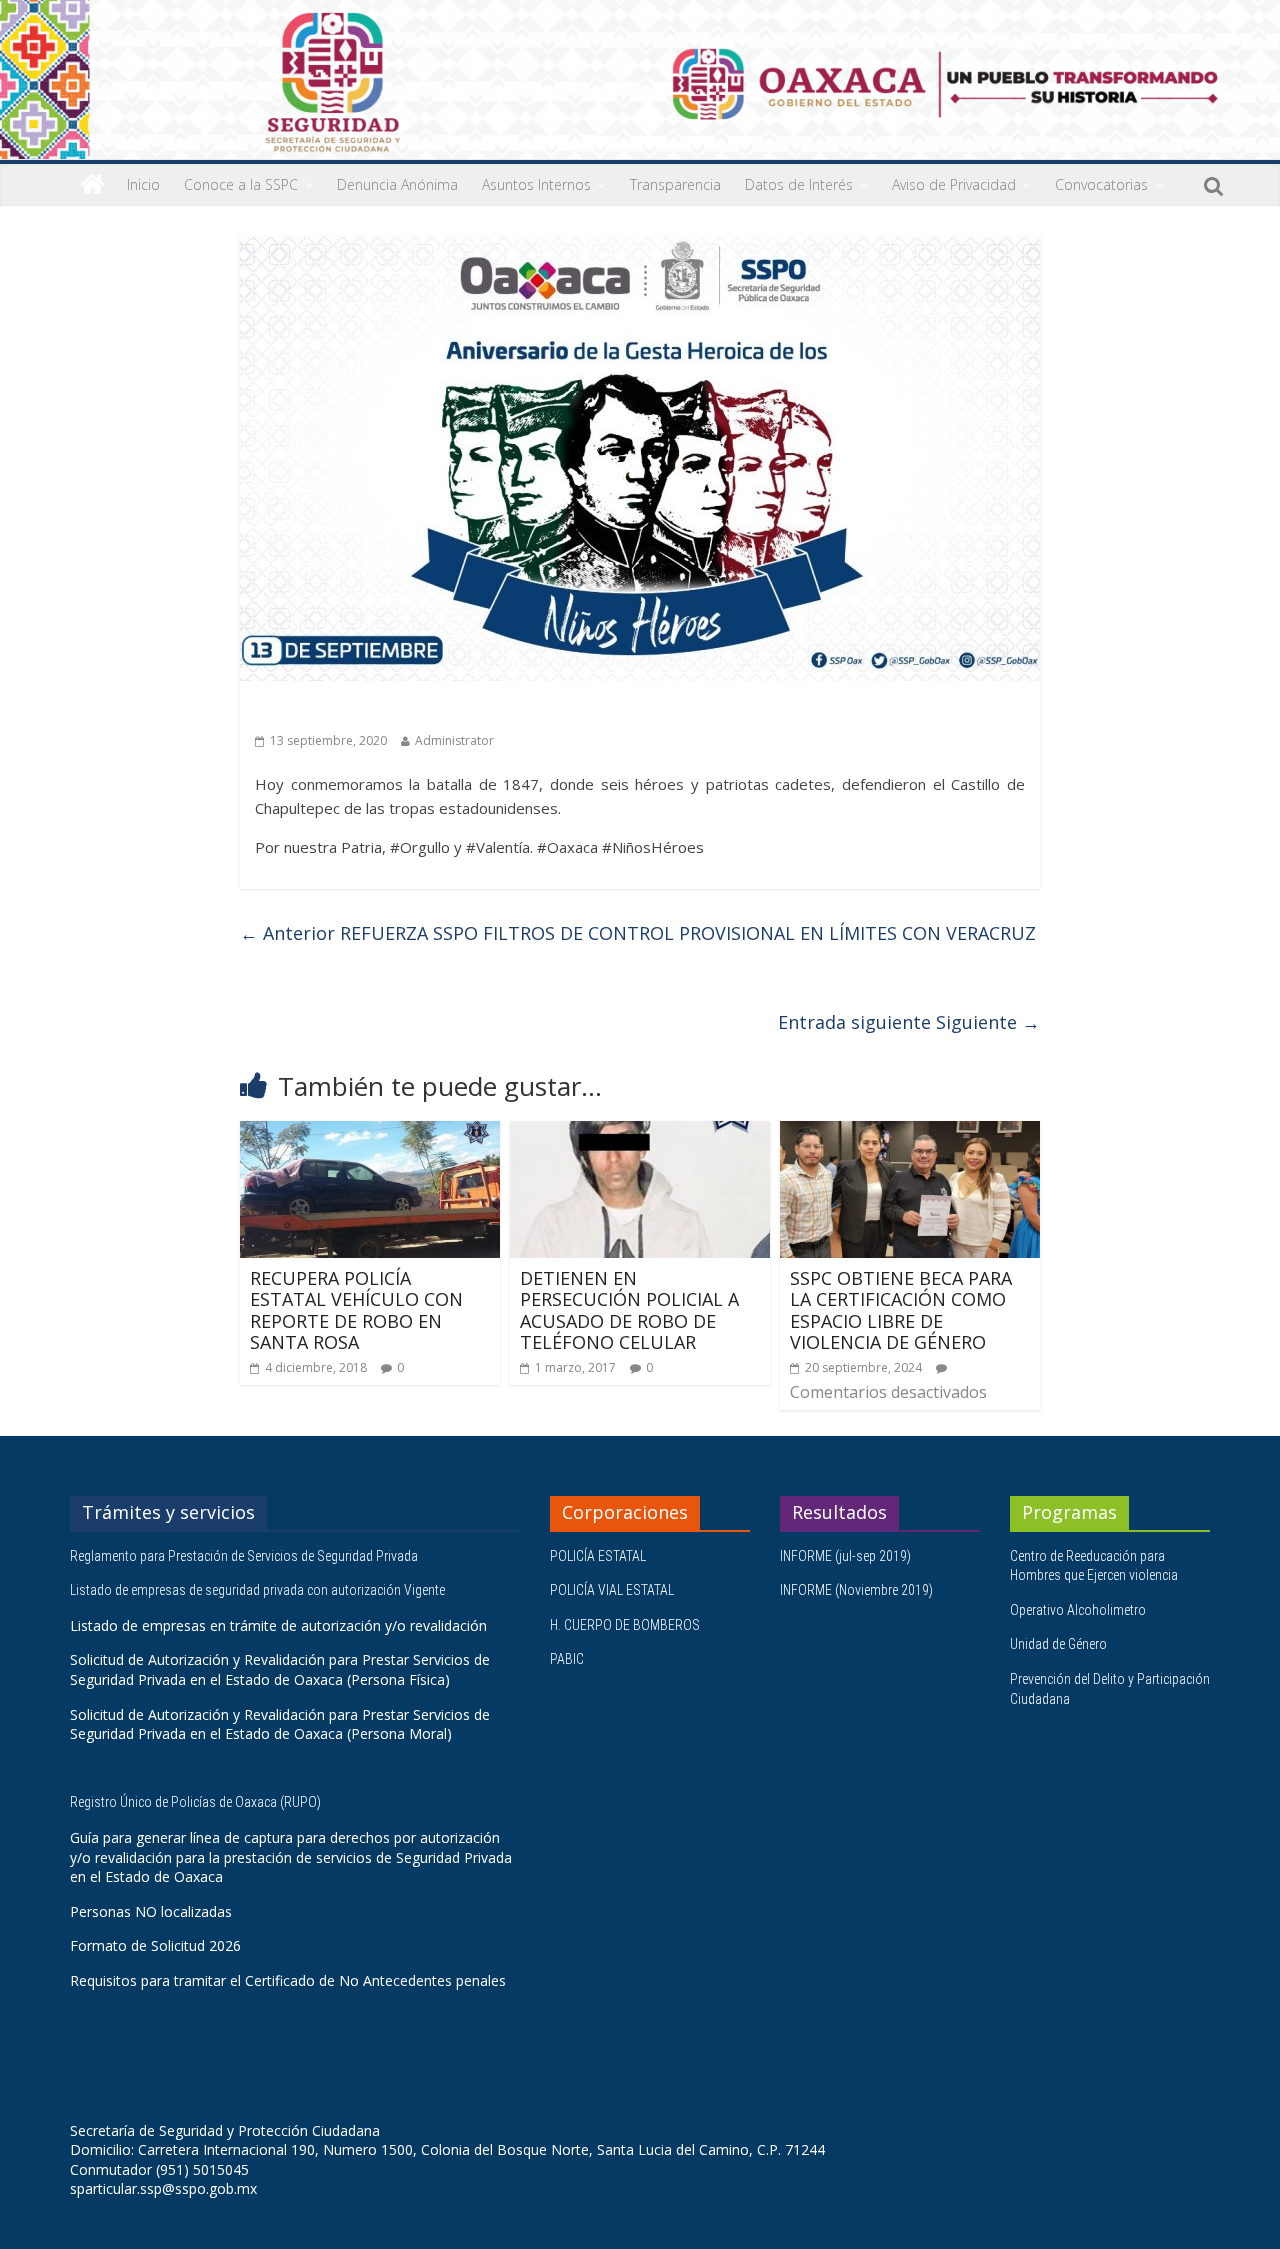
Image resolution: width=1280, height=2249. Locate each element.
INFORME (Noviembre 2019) (856, 1590)
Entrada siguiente (909, 1022)
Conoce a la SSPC (241, 184)
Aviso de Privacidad (954, 184)
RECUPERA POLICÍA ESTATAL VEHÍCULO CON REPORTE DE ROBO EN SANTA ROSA (356, 1310)
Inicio (143, 184)
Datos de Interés (799, 184)
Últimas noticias (310, 709)
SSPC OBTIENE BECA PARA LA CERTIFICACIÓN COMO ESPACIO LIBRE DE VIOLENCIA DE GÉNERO (901, 1310)
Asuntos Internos (536, 184)
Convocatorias (1101, 184)
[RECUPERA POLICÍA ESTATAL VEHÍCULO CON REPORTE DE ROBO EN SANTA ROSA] (370, 1133)
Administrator (454, 740)
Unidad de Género (1058, 1644)
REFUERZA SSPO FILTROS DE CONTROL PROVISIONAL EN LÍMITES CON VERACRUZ (638, 933)
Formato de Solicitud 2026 (155, 1945)
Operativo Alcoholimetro (1078, 1610)
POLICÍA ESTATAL (598, 1556)
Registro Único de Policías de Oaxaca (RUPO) (197, 1802)
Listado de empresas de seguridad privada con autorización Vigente (257, 1590)
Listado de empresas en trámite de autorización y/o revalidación (278, 1625)
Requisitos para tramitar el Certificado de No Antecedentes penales (288, 1980)
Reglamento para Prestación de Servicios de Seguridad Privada (245, 1556)
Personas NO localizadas (151, 1911)
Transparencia (675, 184)
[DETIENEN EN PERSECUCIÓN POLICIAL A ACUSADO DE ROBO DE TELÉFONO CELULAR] (640, 1133)
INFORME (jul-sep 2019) (845, 1556)
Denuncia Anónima (397, 184)
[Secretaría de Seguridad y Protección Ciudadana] (92, 185)
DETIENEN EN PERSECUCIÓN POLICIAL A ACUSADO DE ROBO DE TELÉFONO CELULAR (629, 1310)
